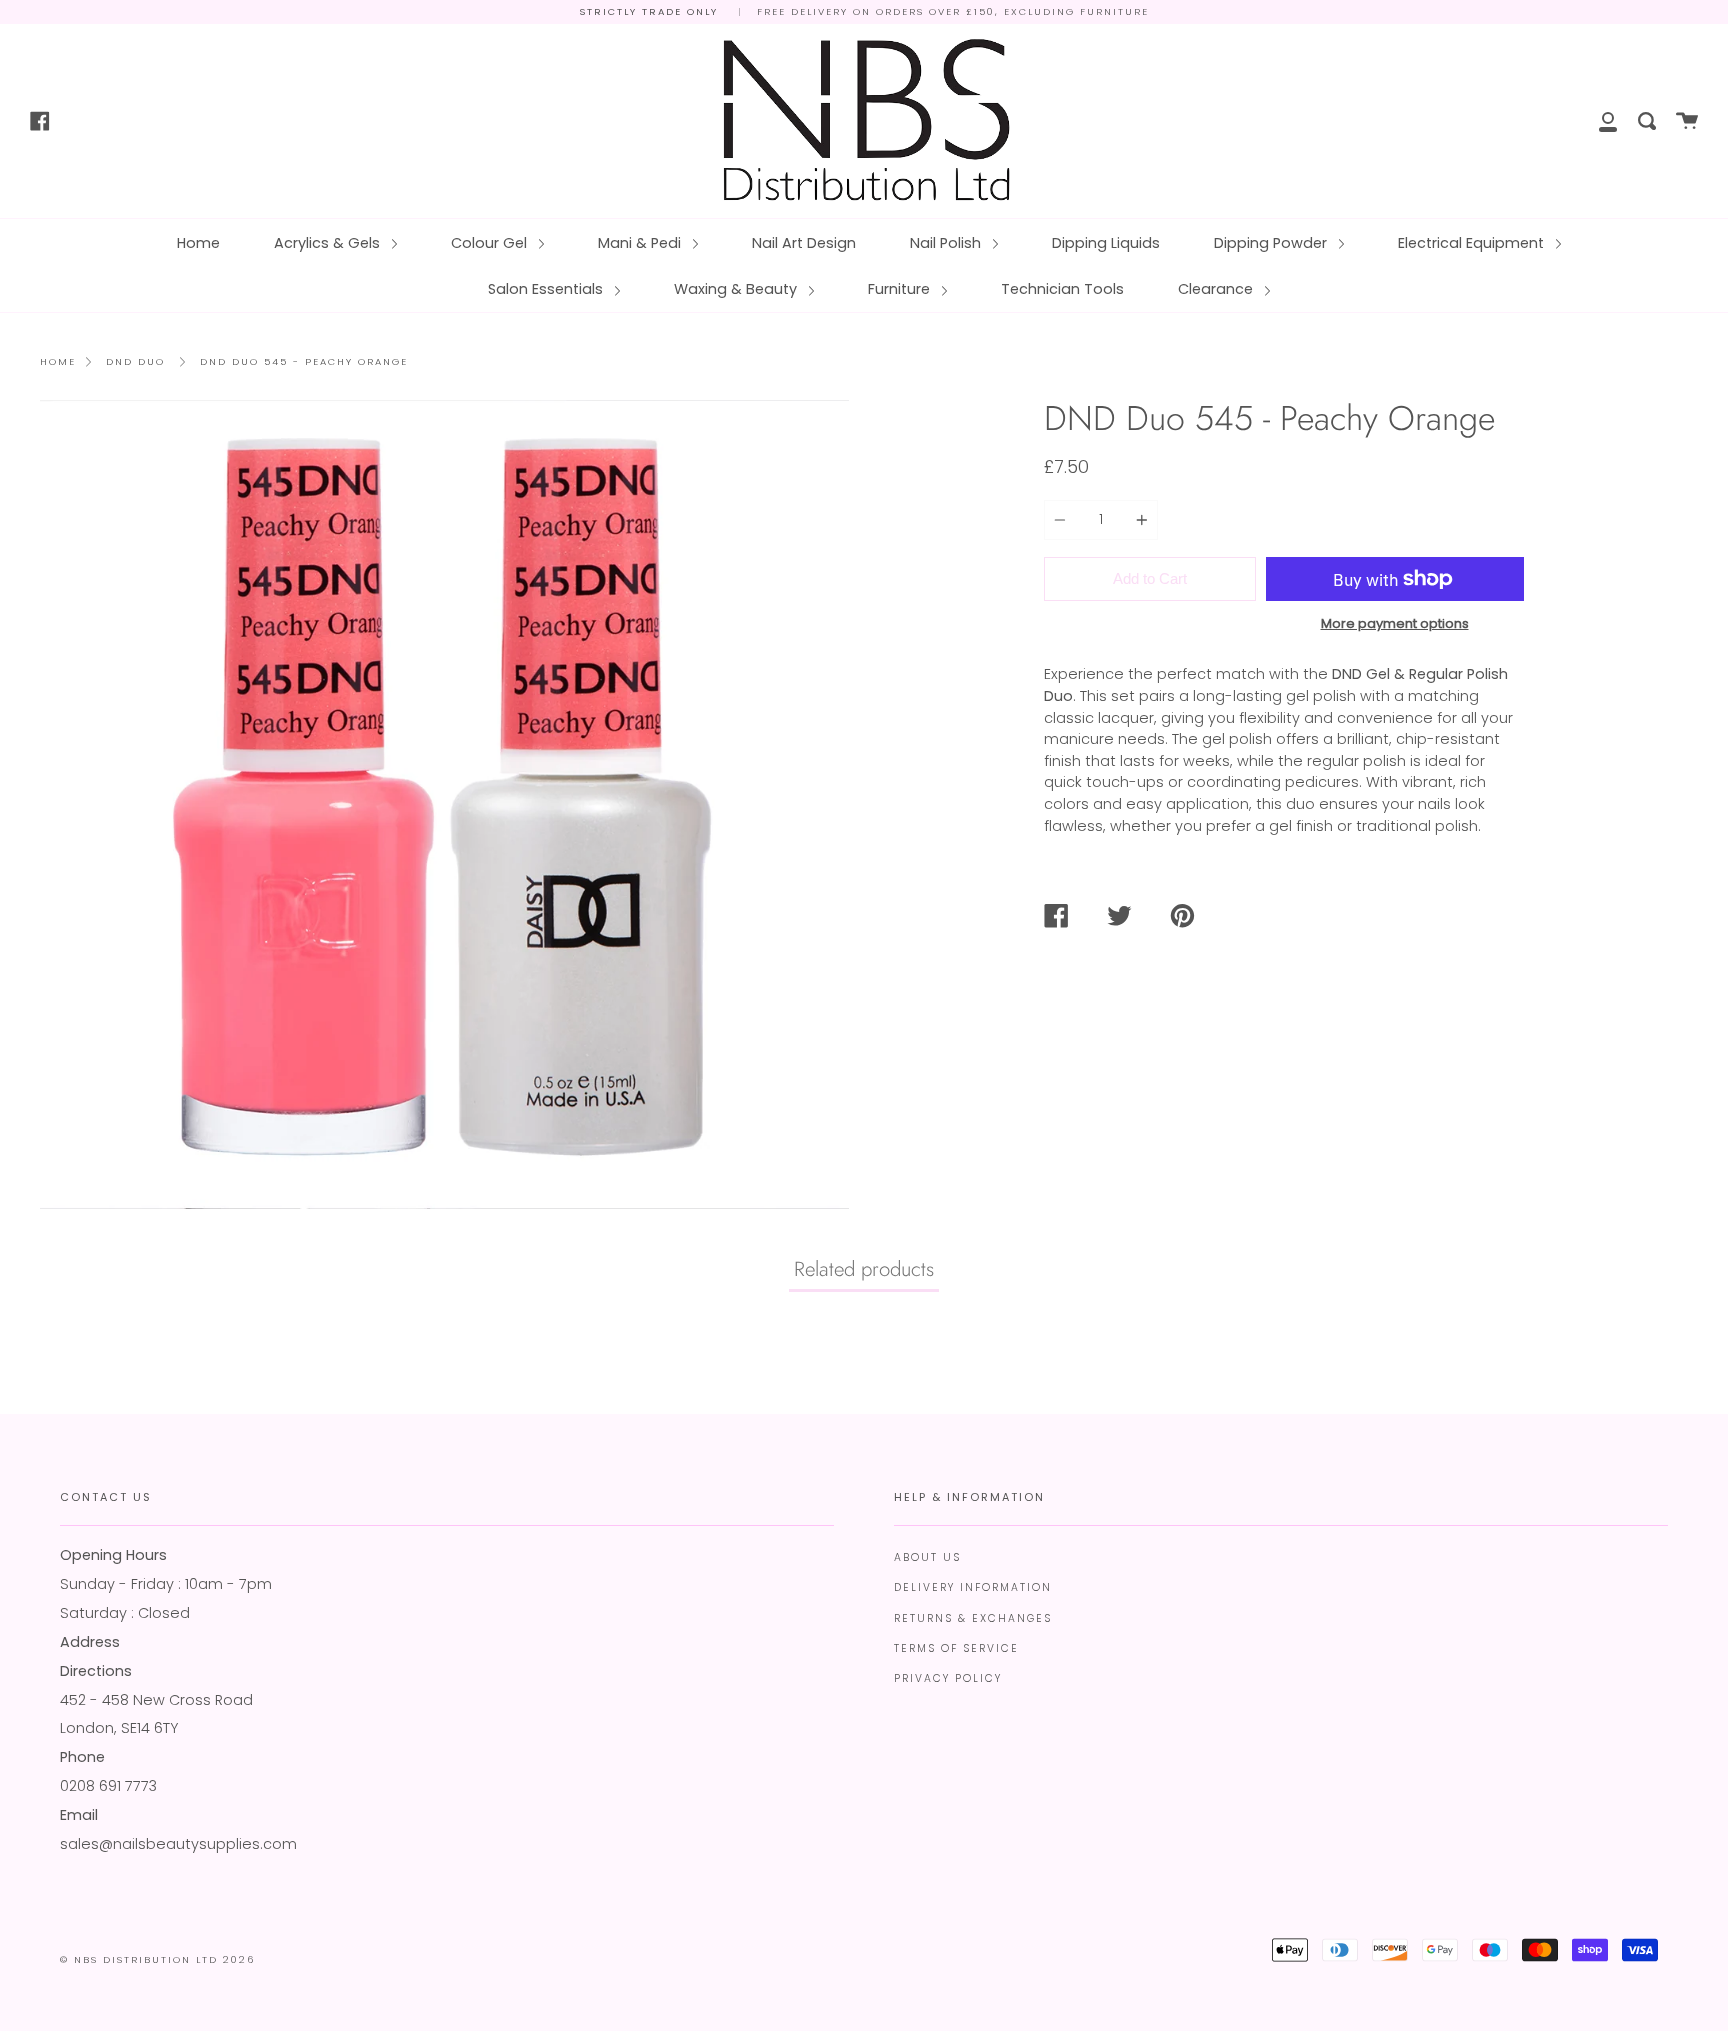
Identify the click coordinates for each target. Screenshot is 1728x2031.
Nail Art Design (804, 243)
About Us (927, 1557)
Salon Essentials (547, 289)
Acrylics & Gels (329, 243)
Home (198, 243)
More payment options (1395, 623)
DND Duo (135, 361)
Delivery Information (973, 1587)
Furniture (901, 289)
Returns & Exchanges (973, 1618)
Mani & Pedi (641, 243)
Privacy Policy (948, 1678)
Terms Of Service (956, 1648)
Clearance (1217, 289)
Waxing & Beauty (737, 289)
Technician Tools (1062, 289)
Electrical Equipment (1473, 243)
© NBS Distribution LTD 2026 (157, 1959)
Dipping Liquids (1106, 243)
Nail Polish (947, 243)
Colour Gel (491, 243)
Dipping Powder (1272, 243)
